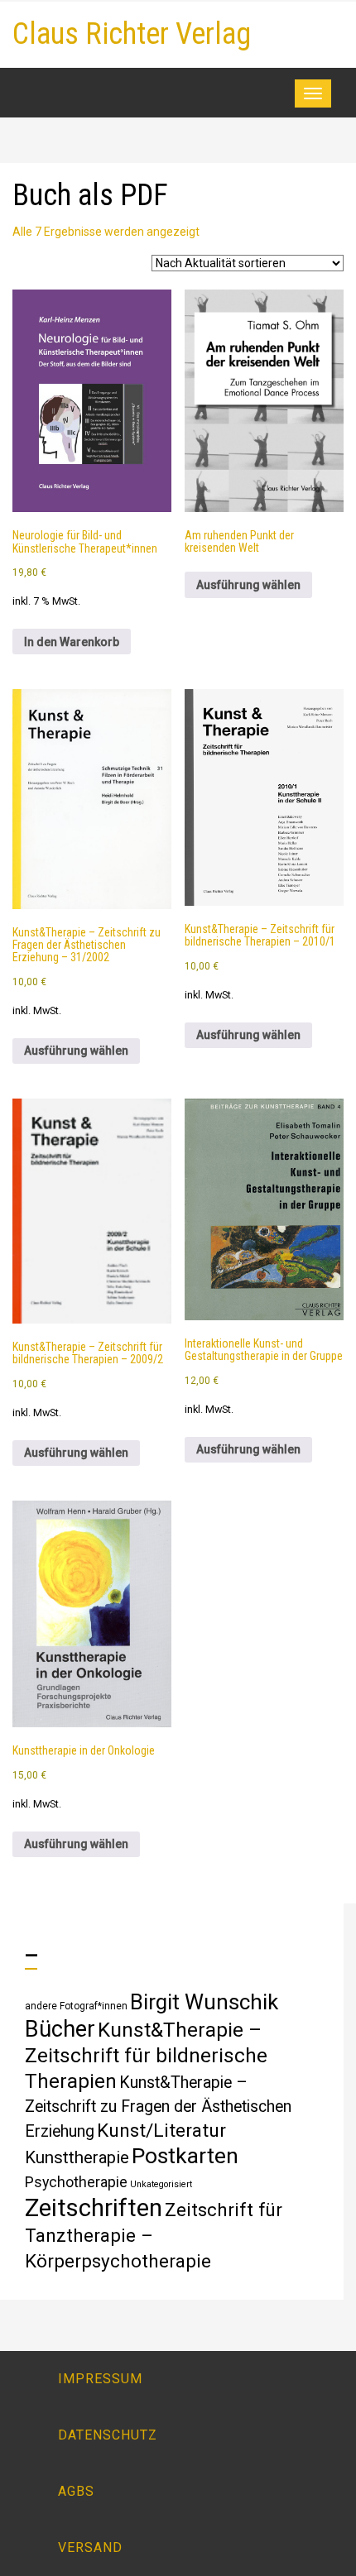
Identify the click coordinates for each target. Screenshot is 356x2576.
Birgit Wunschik (204, 2002)
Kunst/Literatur (161, 2131)
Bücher (60, 2029)
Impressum (100, 2379)
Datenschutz (108, 2435)
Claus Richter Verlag (132, 34)
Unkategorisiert (161, 2184)
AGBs (76, 2491)
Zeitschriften (94, 2208)
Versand (90, 2547)
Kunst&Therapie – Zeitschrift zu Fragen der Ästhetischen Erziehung (158, 2107)
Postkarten (185, 2155)
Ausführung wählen (248, 585)
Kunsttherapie (77, 2157)
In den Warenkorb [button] (72, 642)
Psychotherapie (76, 2182)
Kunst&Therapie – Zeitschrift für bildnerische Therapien (146, 2055)
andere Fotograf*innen (76, 2006)
